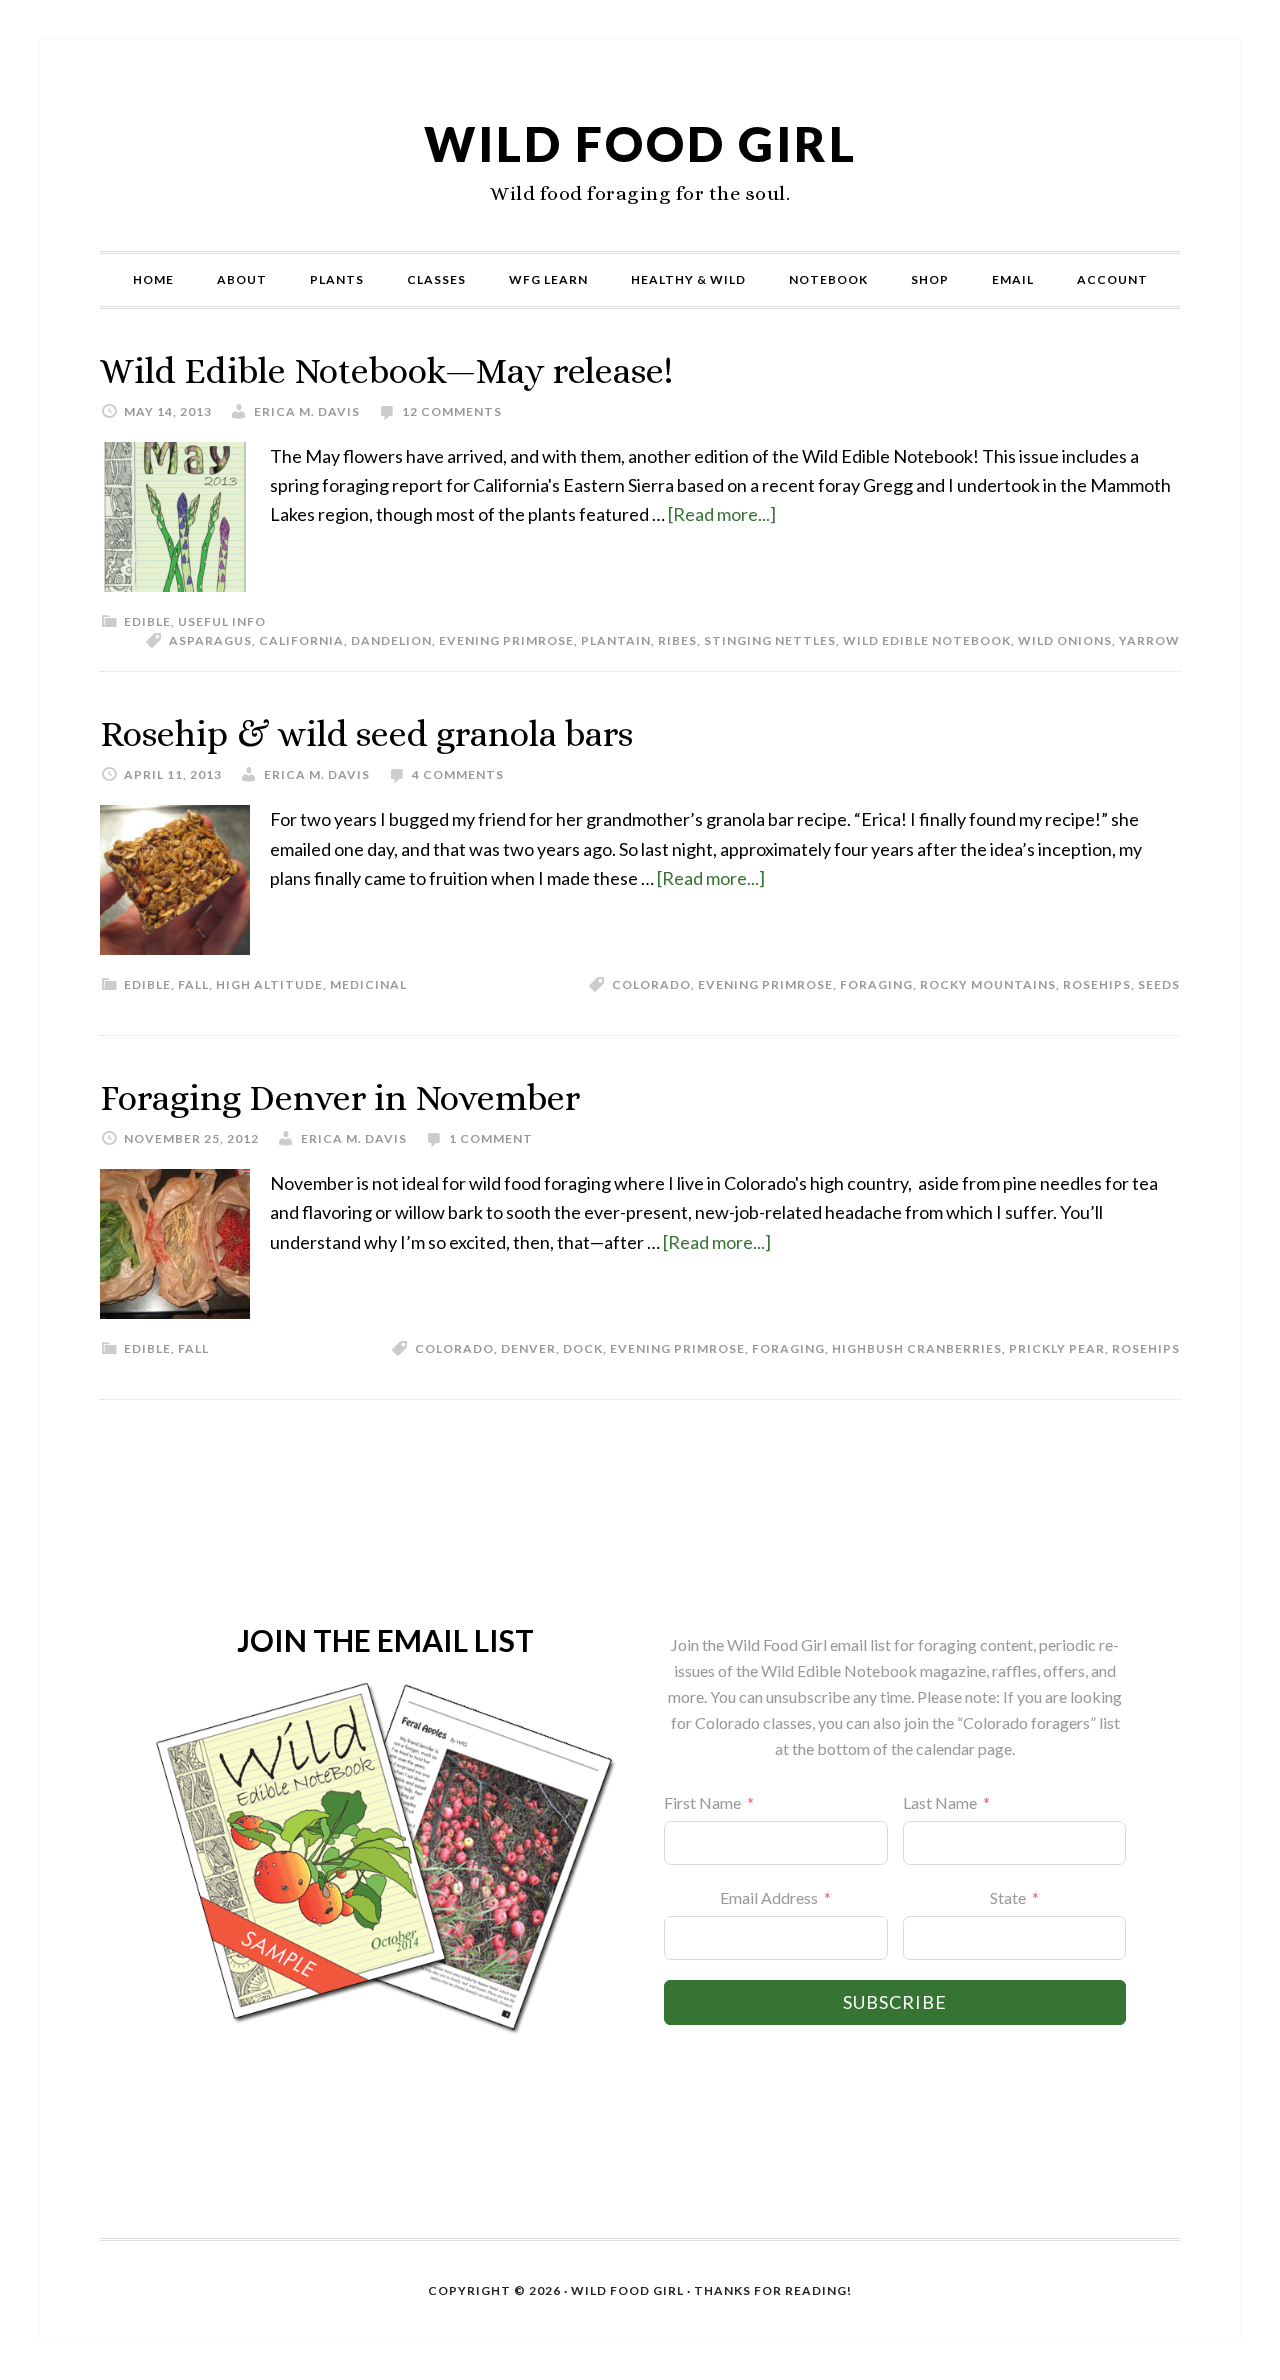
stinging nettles (770, 640)
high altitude (269, 984)
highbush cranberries (917, 1348)
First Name (702, 1802)
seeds (1159, 984)
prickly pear (1057, 1348)
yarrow (1149, 640)
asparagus (210, 640)
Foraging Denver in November (340, 1097)
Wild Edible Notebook (927, 640)
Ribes (677, 640)
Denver (528, 1348)
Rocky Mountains (988, 984)
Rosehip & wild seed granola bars (366, 733)
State (1008, 1897)
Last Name (940, 1802)
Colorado (651, 984)
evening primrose (506, 640)
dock (583, 1348)
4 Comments (458, 774)
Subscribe (895, 2002)
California (301, 640)
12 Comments (452, 411)
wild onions (1065, 640)
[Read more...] (722, 514)
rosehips (1097, 984)
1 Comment (491, 1138)
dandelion (391, 640)
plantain (616, 640)
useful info (222, 621)
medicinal (368, 984)
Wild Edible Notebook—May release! (386, 370)
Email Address (769, 1897)
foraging (876, 984)
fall (193, 984)
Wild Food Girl (640, 143)
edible (147, 621)
